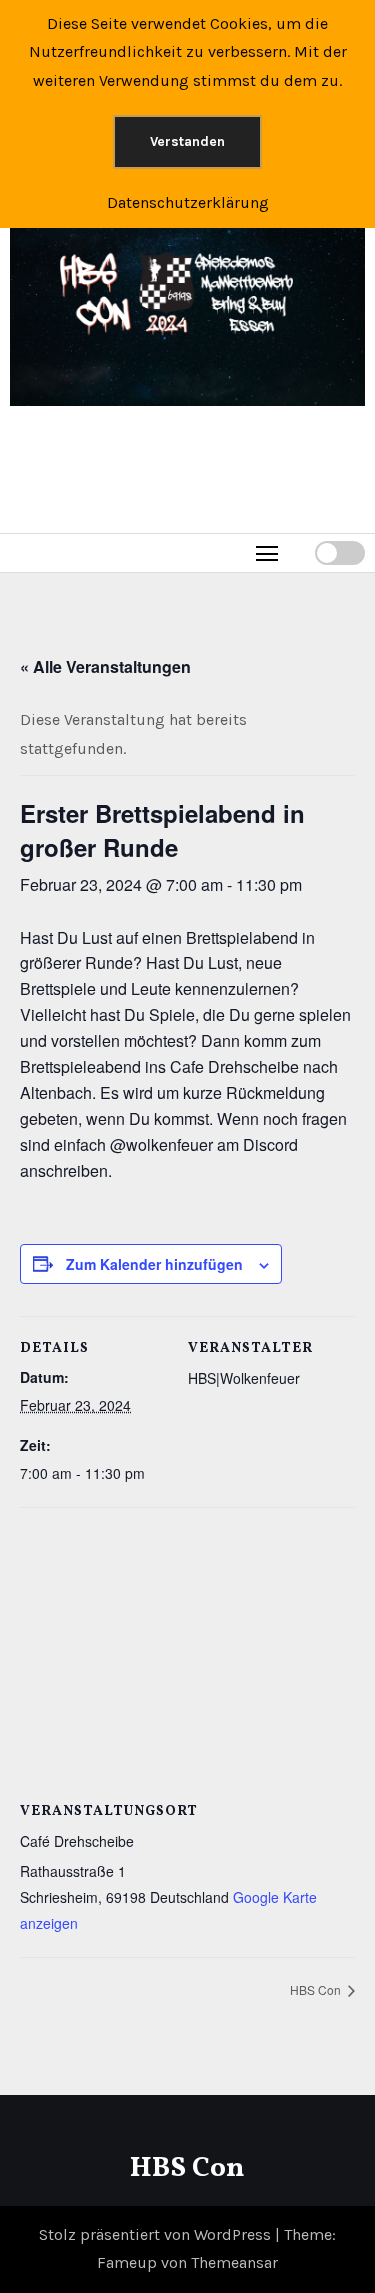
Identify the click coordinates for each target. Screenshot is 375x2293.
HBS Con (317, 1989)
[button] (299, 552)
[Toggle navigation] (267, 552)
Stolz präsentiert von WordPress (157, 2234)
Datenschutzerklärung (188, 202)
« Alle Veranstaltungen (105, 666)
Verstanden (187, 141)
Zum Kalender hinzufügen (154, 1264)
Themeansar (234, 2262)
